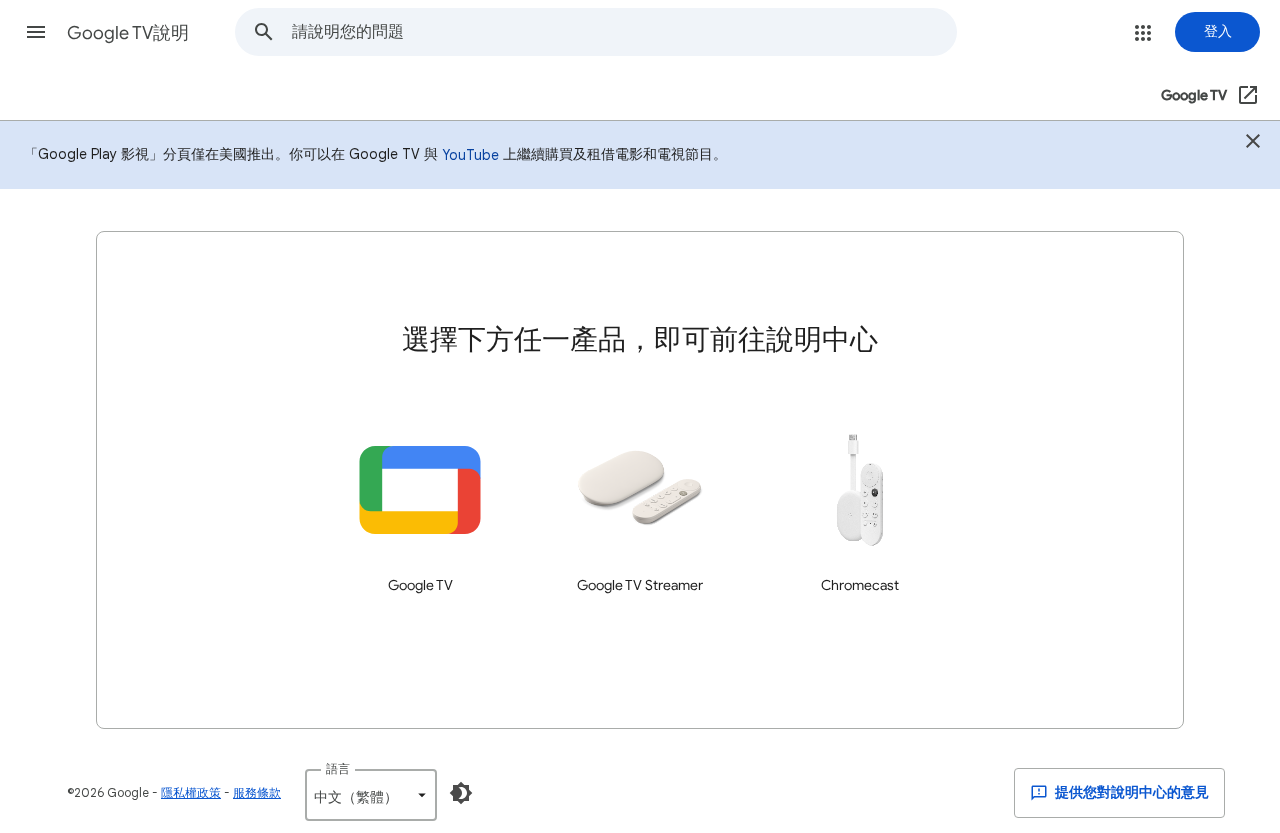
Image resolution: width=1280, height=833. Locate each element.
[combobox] (624, 32)
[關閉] (1253, 144)
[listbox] (371, 795)
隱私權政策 (191, 792)
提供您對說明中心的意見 (1130, 792)
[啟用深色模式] (461, 793)
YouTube (470, 155)
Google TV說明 (128, 33)
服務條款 (257, 792)
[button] (36, 32)
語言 (338, 768)
